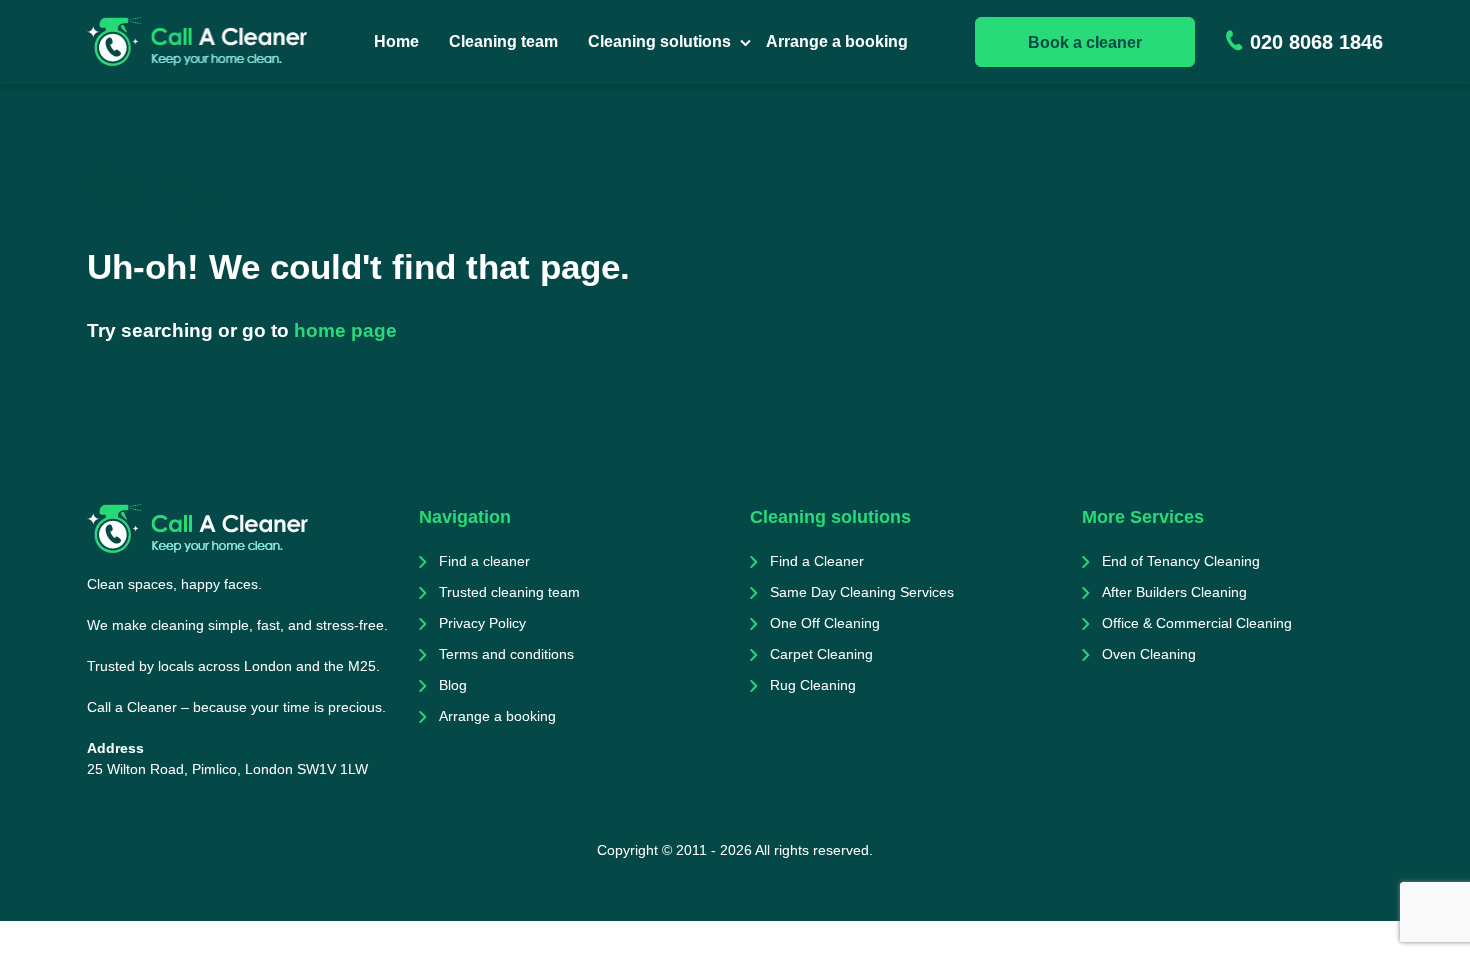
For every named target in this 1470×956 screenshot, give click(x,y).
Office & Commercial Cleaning (1197, 623)
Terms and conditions (506, 654)
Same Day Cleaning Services (862, 592)
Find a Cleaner (817, 561)
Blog (453, 685)
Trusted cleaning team (509, 592)
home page (345, 330)
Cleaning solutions (659, 41)
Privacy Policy (482, 623)
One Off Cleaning (825, 623)
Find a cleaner (484, 561)
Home (396, 41)
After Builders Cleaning (1174, 592)
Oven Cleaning (1149, 654)
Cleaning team (503, 41)
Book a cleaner (1085, 42)
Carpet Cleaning (821, 654)
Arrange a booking (837, 41)
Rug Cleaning (813, 685)
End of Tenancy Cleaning (1181, 561)
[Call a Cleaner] (197, 42)
